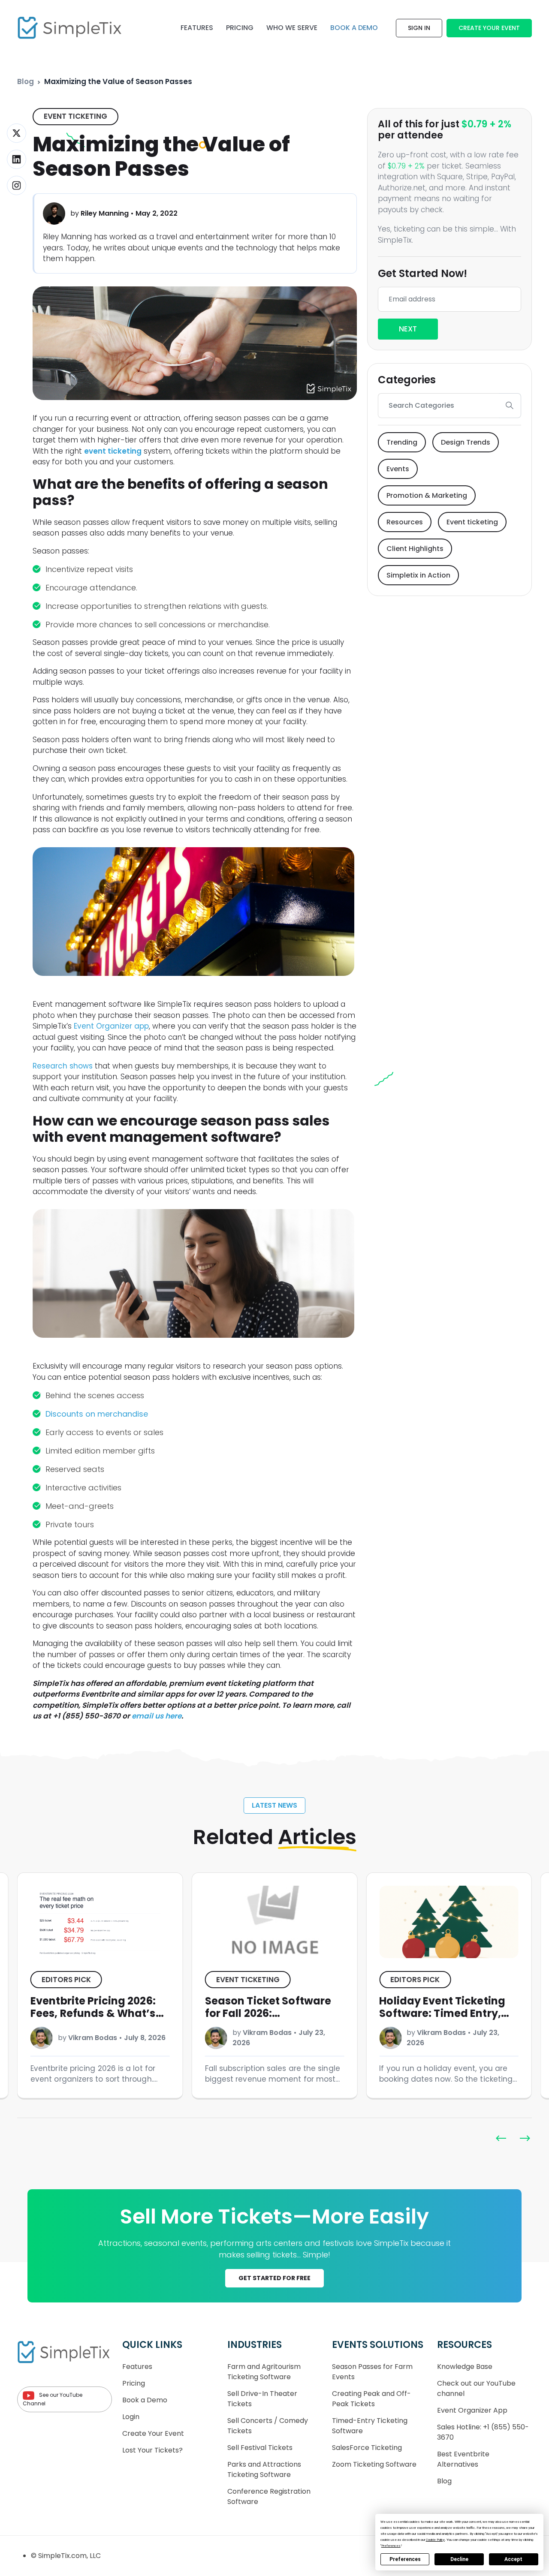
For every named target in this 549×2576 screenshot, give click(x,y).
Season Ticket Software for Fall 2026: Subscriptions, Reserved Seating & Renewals (95, 2019)
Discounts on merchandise (97, 1414)
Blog (26, 81)
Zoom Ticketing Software (374, 2464)
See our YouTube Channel (53, 2400)
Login (131, 2417)
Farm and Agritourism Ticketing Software (264, 2372)
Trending (402, 442)
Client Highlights (415, 549)
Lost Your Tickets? (152, 2450)
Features (197, 28)
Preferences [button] (391, 2546)
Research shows (63, 1066)
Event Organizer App (472, 2410)
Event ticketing (75, 116)
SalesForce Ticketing (367, 2448)
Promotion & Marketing (427, 495)
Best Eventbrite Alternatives (463, 2459)
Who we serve (292, 28)
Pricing (240, 28)
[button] (525, 2138)
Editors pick (241, 1980)
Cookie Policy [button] (435, 2540)
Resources (405, 522)
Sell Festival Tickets (260, 2448)
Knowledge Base (465, 2367)
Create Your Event (489, 28)
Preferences (405, 2559)
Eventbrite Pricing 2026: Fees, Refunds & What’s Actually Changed (442, 2013)
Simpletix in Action (418, 575)
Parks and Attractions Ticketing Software (264, 2469)
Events (398, 469)
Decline (459, 2559)
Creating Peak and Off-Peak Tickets (371, 2399)
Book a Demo (145, 2400)
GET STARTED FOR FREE (274, 2278)
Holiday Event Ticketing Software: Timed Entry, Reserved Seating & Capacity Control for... (268, 2019)
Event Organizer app (111, 1026)
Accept (513, 2559)
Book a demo (354, 28)
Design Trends (466, 442)
